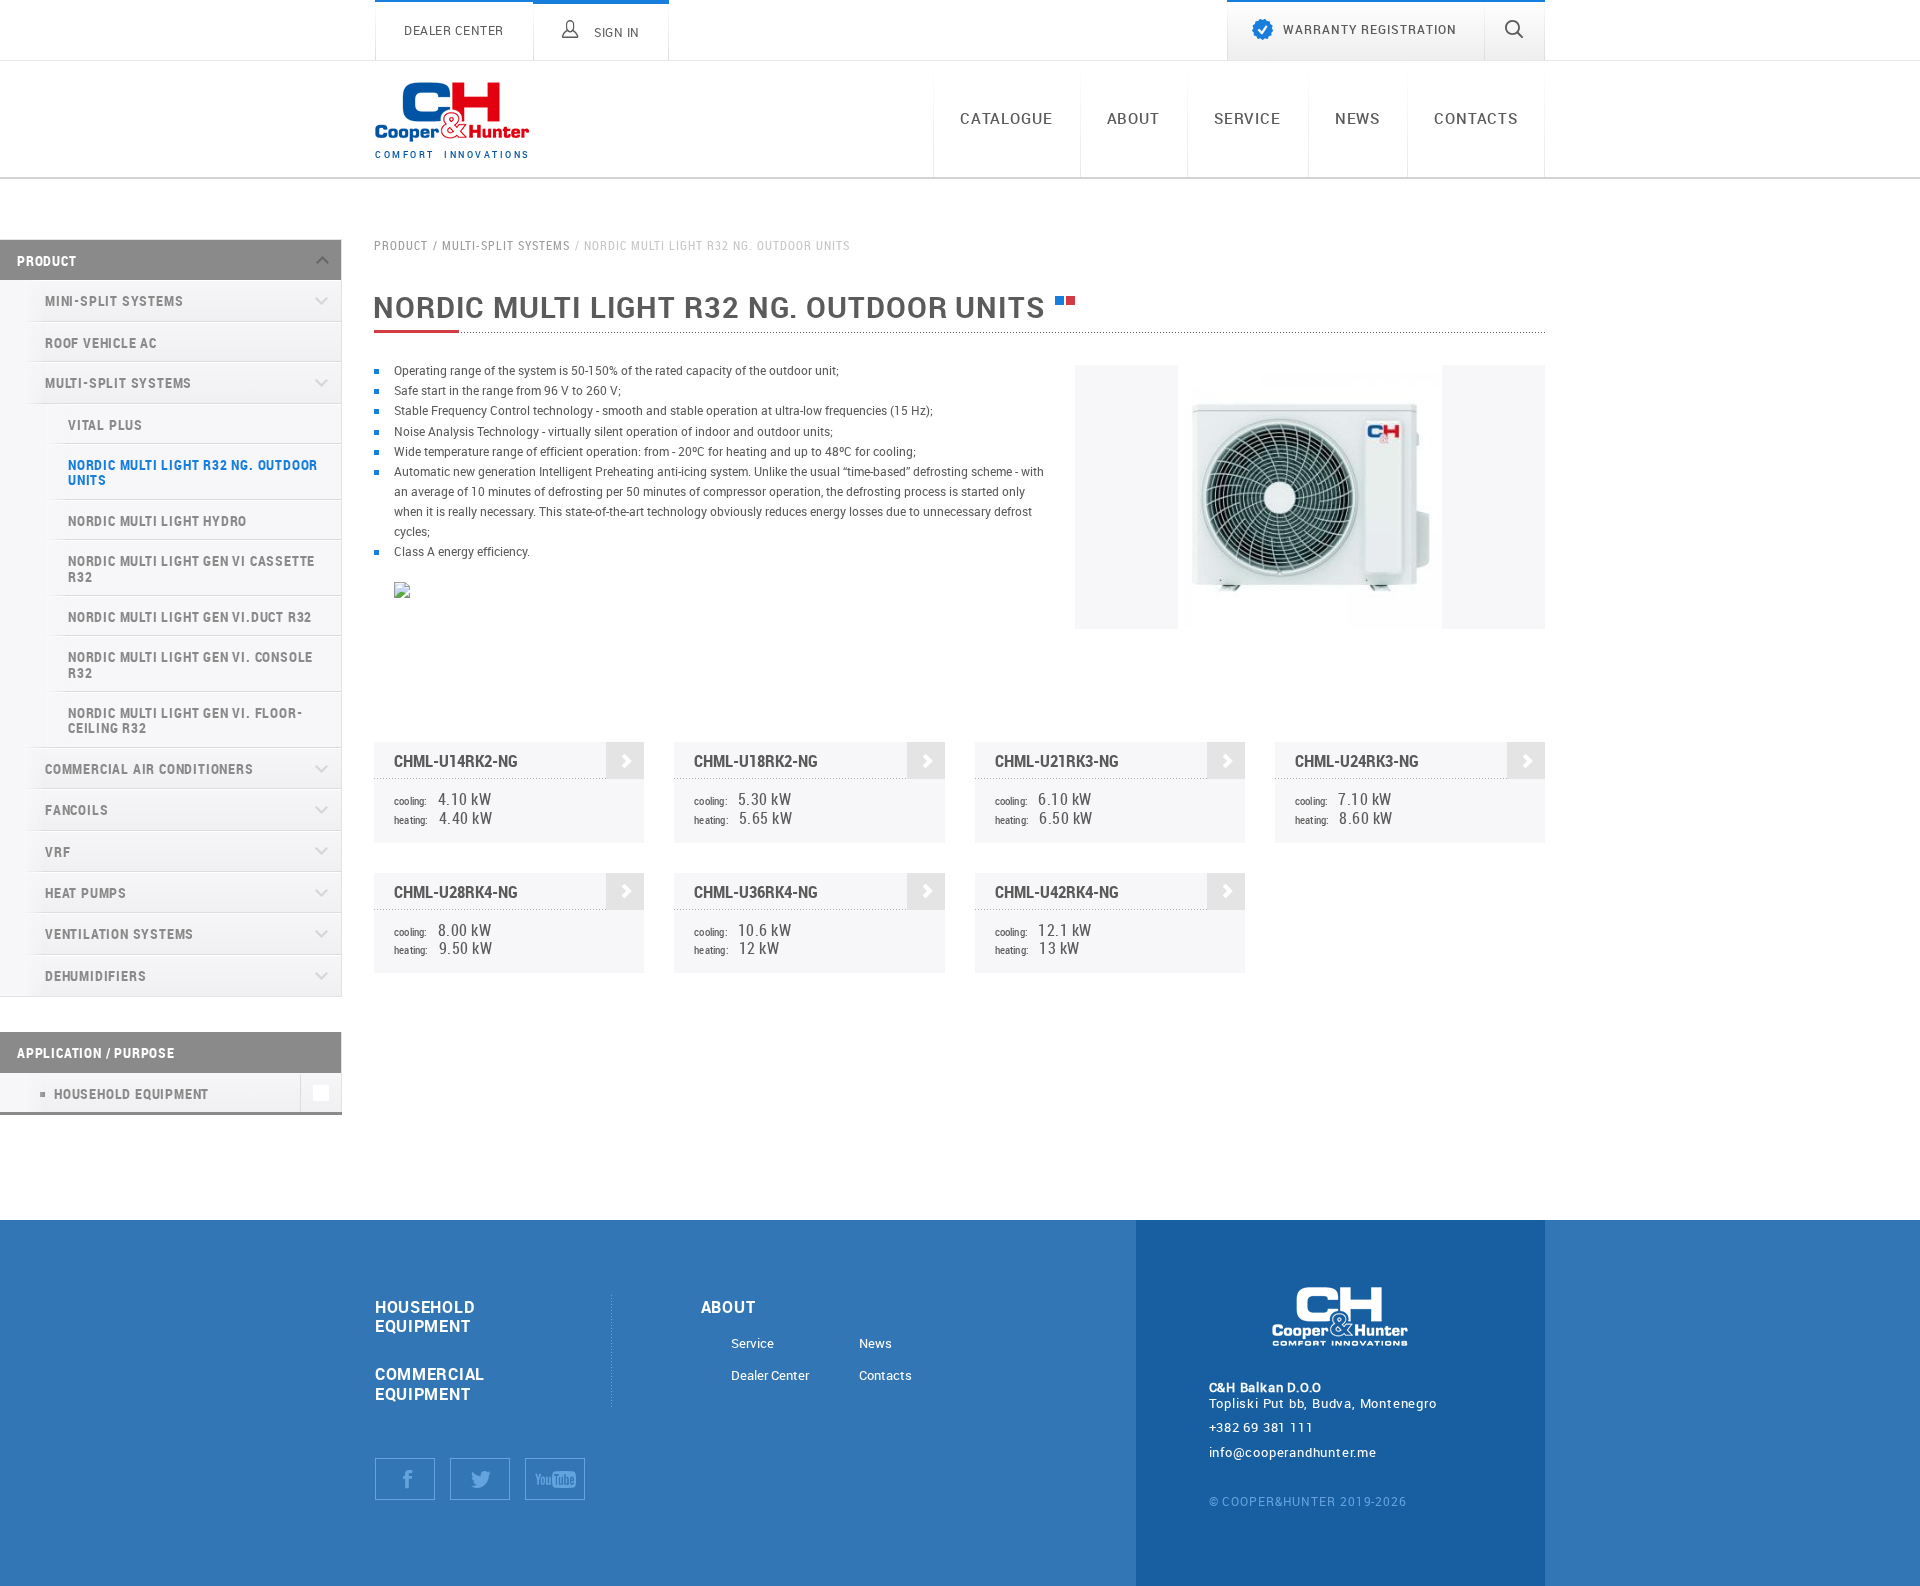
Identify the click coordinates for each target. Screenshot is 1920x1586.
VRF (57, 851)
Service (1247, 118)
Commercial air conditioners (149, 768)
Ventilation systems (119, 933)
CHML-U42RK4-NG (1057, 891)
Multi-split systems (118, 382)
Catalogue (1006, 118)
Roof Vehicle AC (101, 342)
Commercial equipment (430, 1383)
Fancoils (76, 809)
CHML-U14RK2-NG (456, 760)
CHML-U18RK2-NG (756, 760)
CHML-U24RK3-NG (1357, 760)
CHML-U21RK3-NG (1057, 760)
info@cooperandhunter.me (1293, 1452)
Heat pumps (86, 892)
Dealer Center (770, 1375)
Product (47, 260)
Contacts (1476, 118)
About (1133, 118)
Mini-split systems (114, 300)
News (1357, 118)
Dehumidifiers (95, 975)
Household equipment (424, 1316)
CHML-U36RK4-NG (756, 891)
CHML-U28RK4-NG (456, 891)
